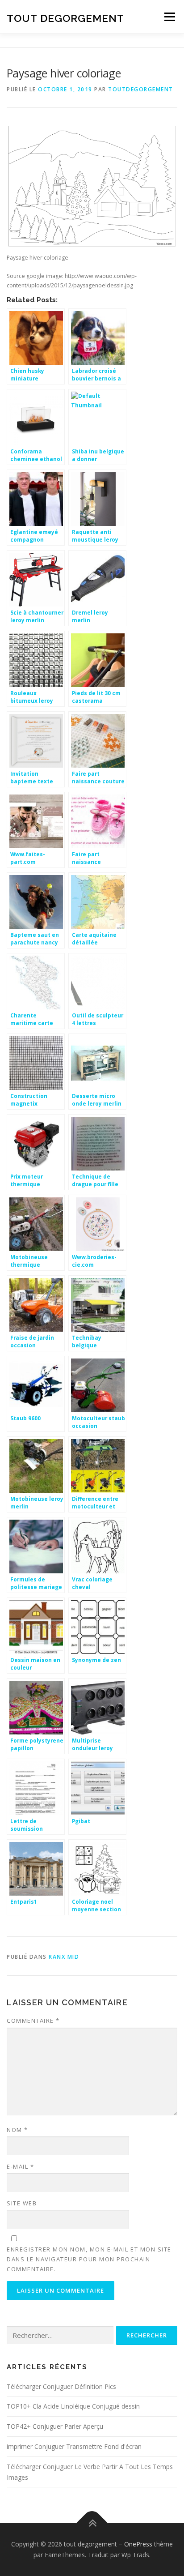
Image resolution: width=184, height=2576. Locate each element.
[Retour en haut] (92, 2523)
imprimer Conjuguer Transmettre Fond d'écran (74, 2446)
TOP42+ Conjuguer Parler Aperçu (55, 2426)
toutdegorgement (141, 89)
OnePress (138, 2544)
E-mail (20, 2166)
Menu (169, 17)
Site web (22, 2203)
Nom (17, 2130)
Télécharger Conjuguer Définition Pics (61, 2386)
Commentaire (33, 2021)
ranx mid (64, 1957)
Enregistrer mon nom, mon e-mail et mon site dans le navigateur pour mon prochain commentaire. (89, 2259)
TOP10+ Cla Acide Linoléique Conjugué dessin (73, 2406)
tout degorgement (65, 18)
